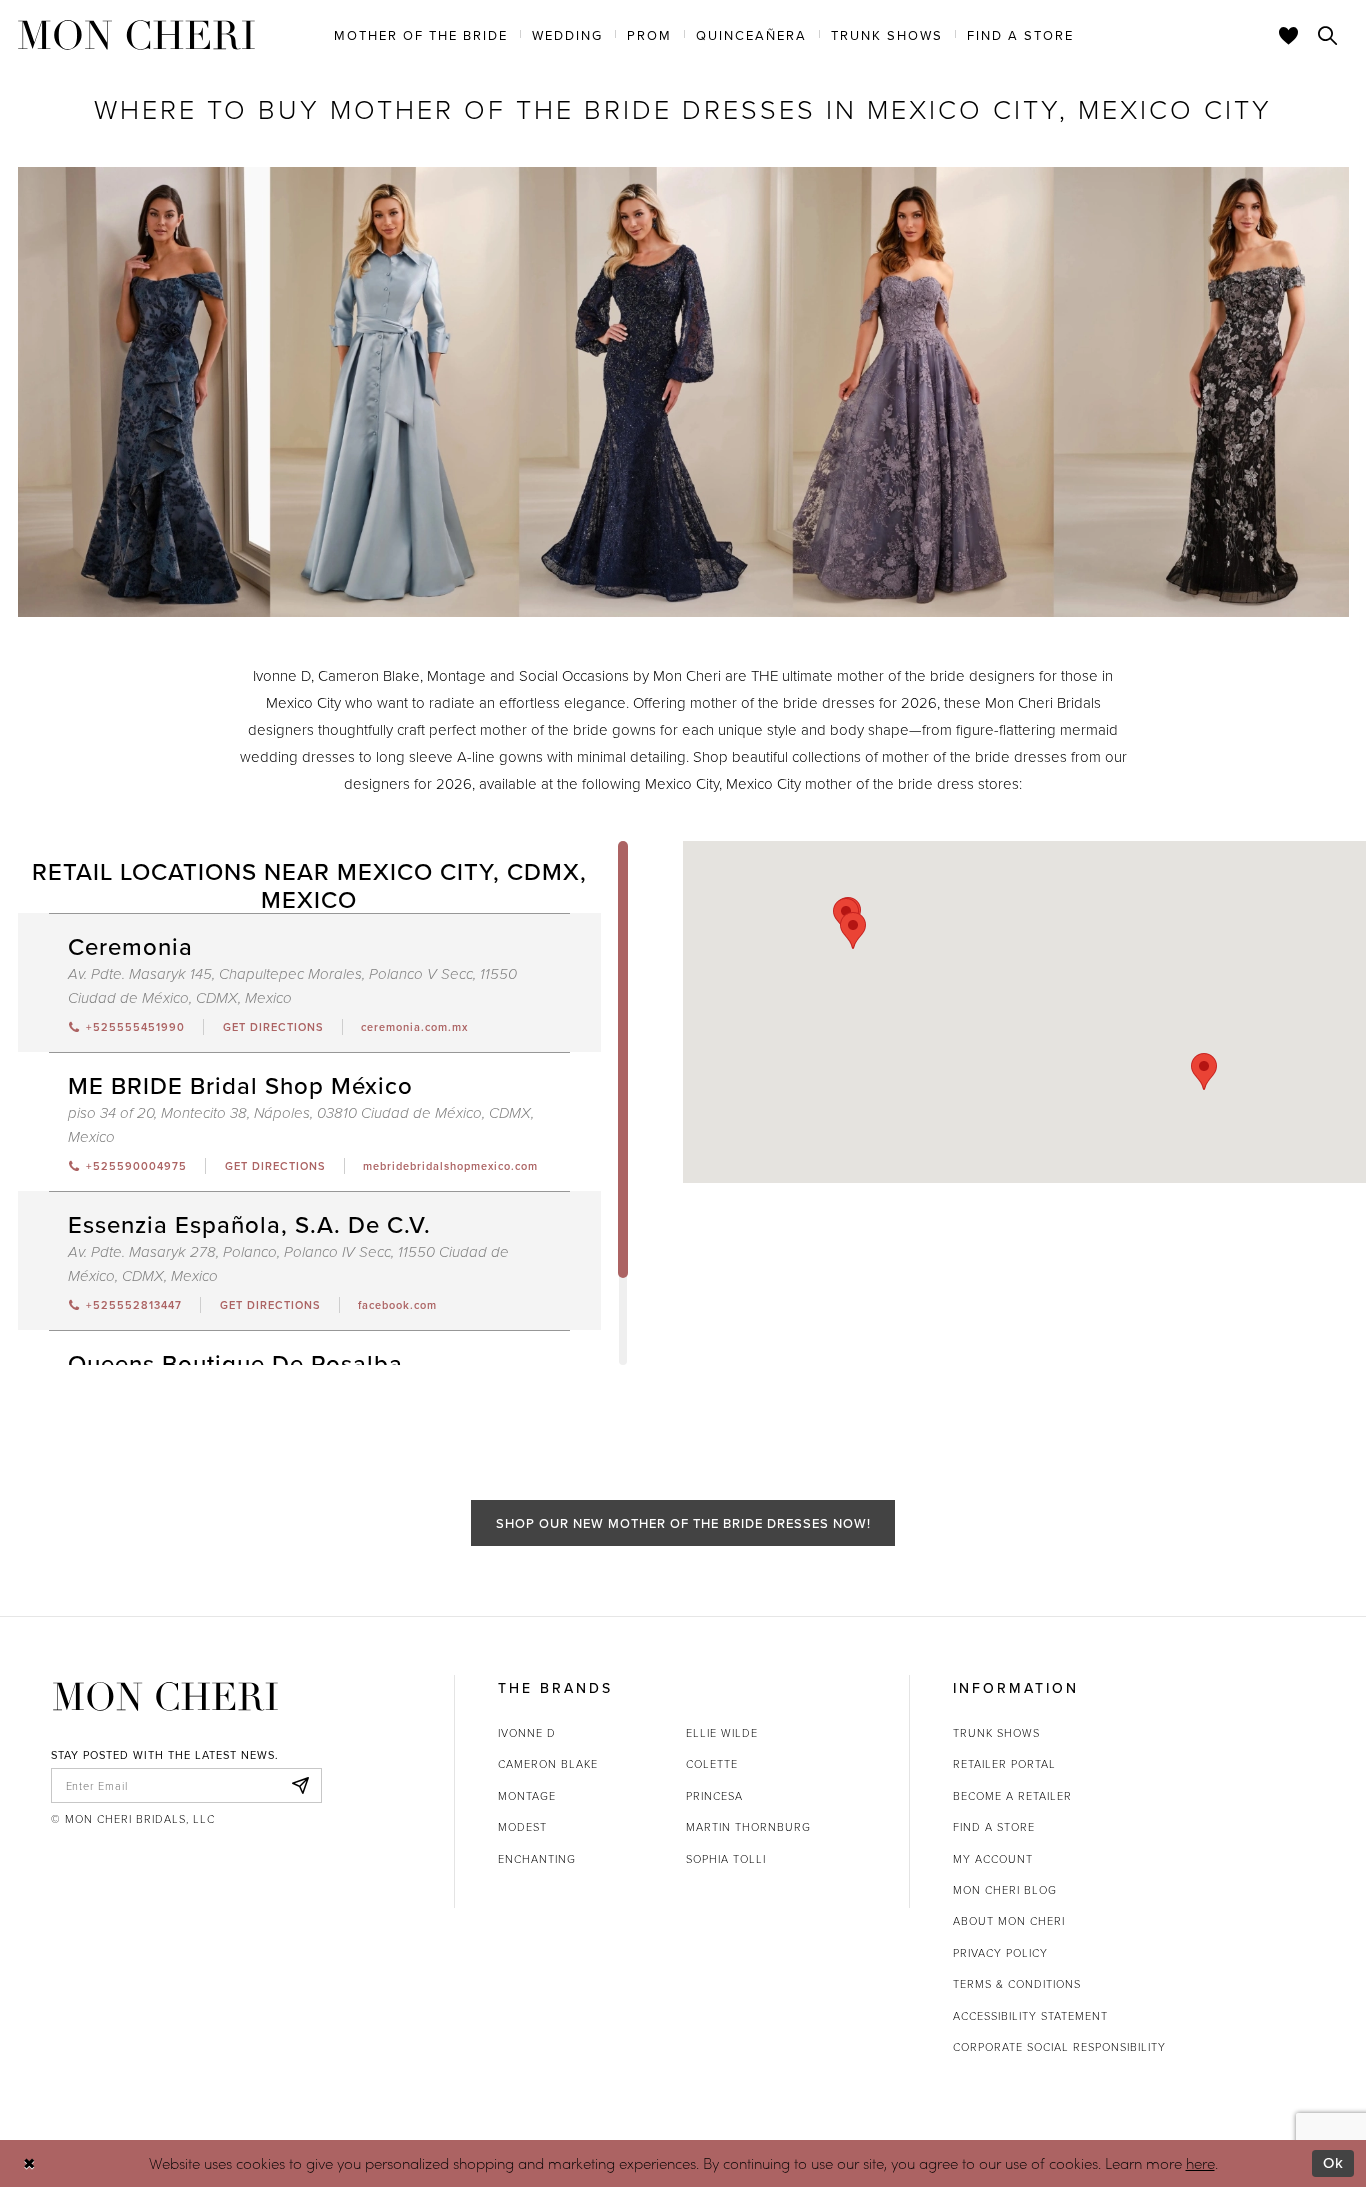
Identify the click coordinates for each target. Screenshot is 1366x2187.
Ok (1333, 2162)
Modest (522, 1826)
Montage (527, 1795)
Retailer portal (1004, 1763)
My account (993, 1858)
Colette (712, 1763)
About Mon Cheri (1009, 1920)
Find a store (994, 1826)
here (1200, 2163)
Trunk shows (996, 1732)
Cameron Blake (548, 1763)
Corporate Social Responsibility (1059, 2046)
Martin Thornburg (748, 1826)
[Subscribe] (301, 1786)
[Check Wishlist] (1289, 35)
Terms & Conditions (1017, 1983)
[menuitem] (421, 34)
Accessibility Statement (1030, 2015)
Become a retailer (1012, 1795)
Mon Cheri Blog (1005, 1889)
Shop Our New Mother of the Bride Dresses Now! (683, 1523)
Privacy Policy (1000, 1952)
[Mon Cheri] (165, 1696)
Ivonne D (527, 1732)
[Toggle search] (1328, 35)
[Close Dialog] (29, 2163)
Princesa (714, 1795)
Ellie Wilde (722, 1732)
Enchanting (537, 1858)
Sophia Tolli (726, 1858)
